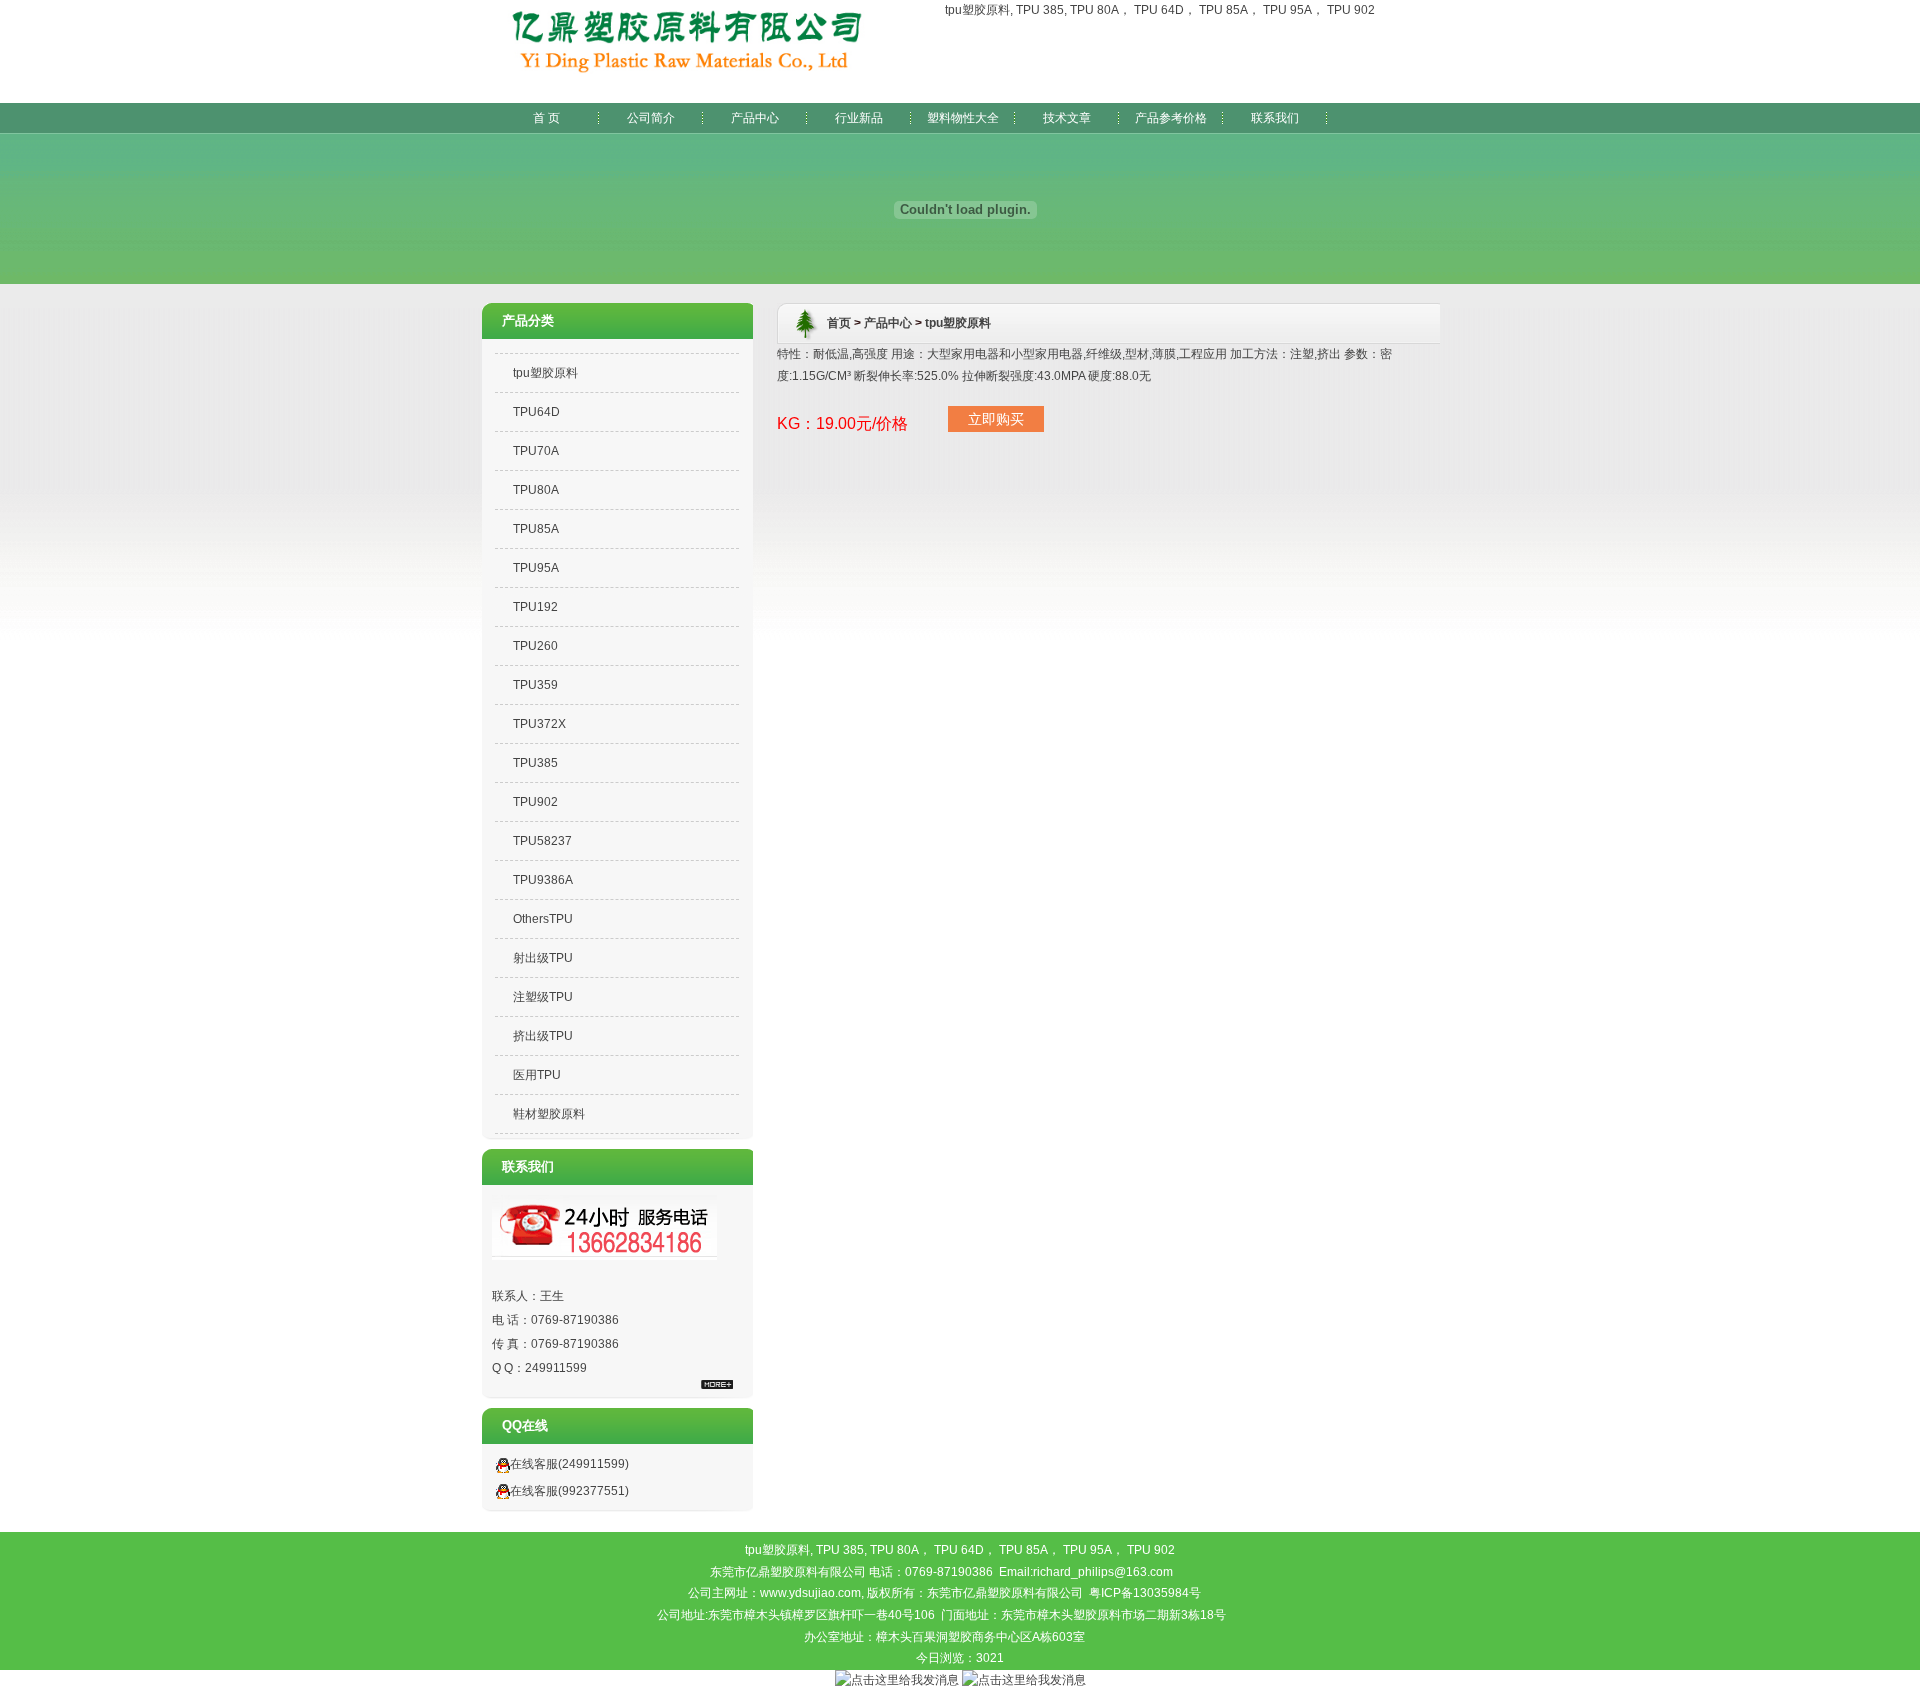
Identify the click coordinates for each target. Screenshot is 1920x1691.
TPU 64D (1159, 10)
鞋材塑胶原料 (549, 1114)
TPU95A (536, 568)
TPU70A (536, 451)
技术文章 (1067, 118)
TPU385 (535, 763)
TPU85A (536, 529)
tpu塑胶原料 (977, 10)
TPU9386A (543, 880)
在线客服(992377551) (569, 1491)
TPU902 (535, 802)
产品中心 (755, 118)
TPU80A (536, 490)
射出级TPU (543, 958)
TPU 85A (1223, 10)
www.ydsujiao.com (810, 1593)
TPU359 (535, 685)
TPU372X (539, 724)
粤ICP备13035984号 (1145, 1593)
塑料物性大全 (963, 118)
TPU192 (535, 607)
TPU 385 (1040, 10)
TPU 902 (1351, 10)
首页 (839, 323)
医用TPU (537, 1075)
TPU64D (536, 412)
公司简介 (651, 118)
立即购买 (996, 419)
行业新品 (859, 118)
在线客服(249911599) (569, 1464)
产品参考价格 (1171, 118)
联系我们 (1275, 118)
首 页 (546, 118)
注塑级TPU (543, 997)
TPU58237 (542, 841)
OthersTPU (543, 919)
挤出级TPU (543, 1036)
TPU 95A (1287, 10)
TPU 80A (1094, 10)
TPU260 (535, 646)
